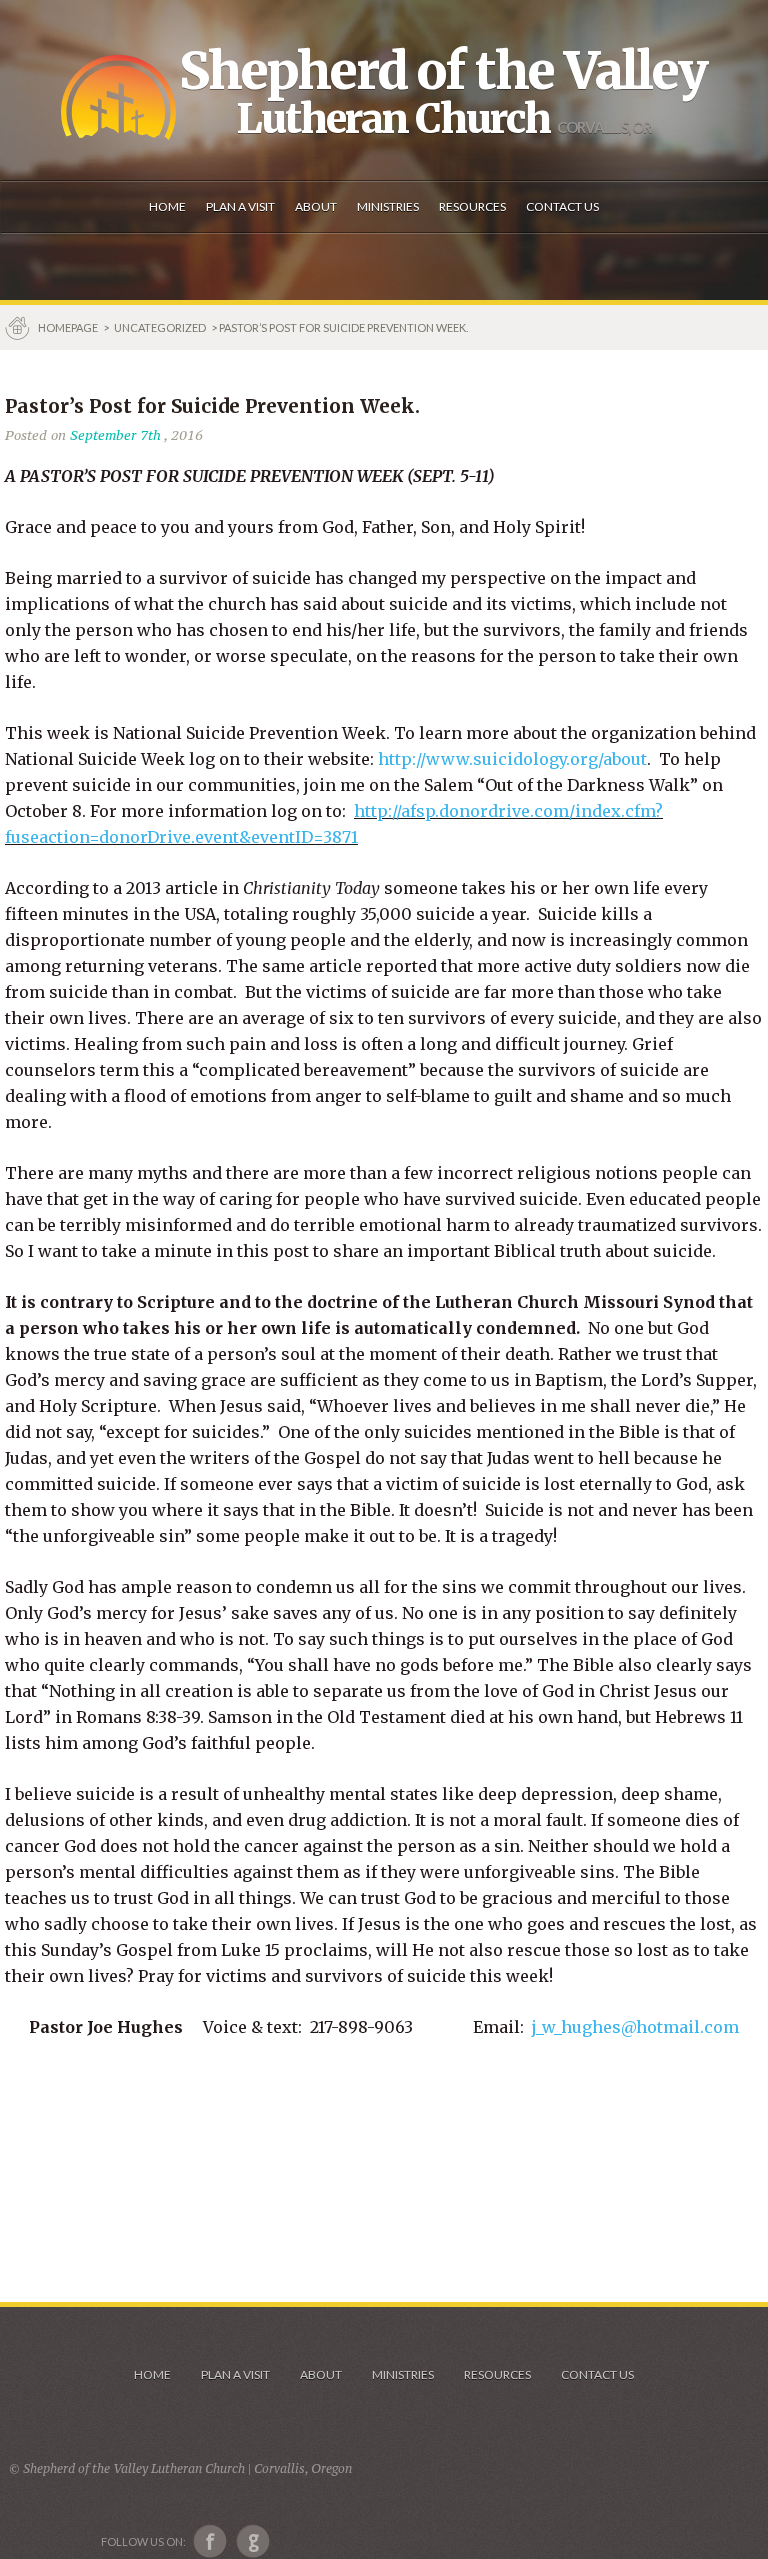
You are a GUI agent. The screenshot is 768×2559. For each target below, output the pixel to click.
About (321, 2374)
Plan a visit (235, 2374)
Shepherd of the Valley (443, 71)
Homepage (69, 327)
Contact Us (597, 2374)
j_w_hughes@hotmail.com (635, 2027)
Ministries (403, 2374)
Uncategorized (160, 327)
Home (152, 2374)
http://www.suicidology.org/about (512, 759)
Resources (497, 2374)
